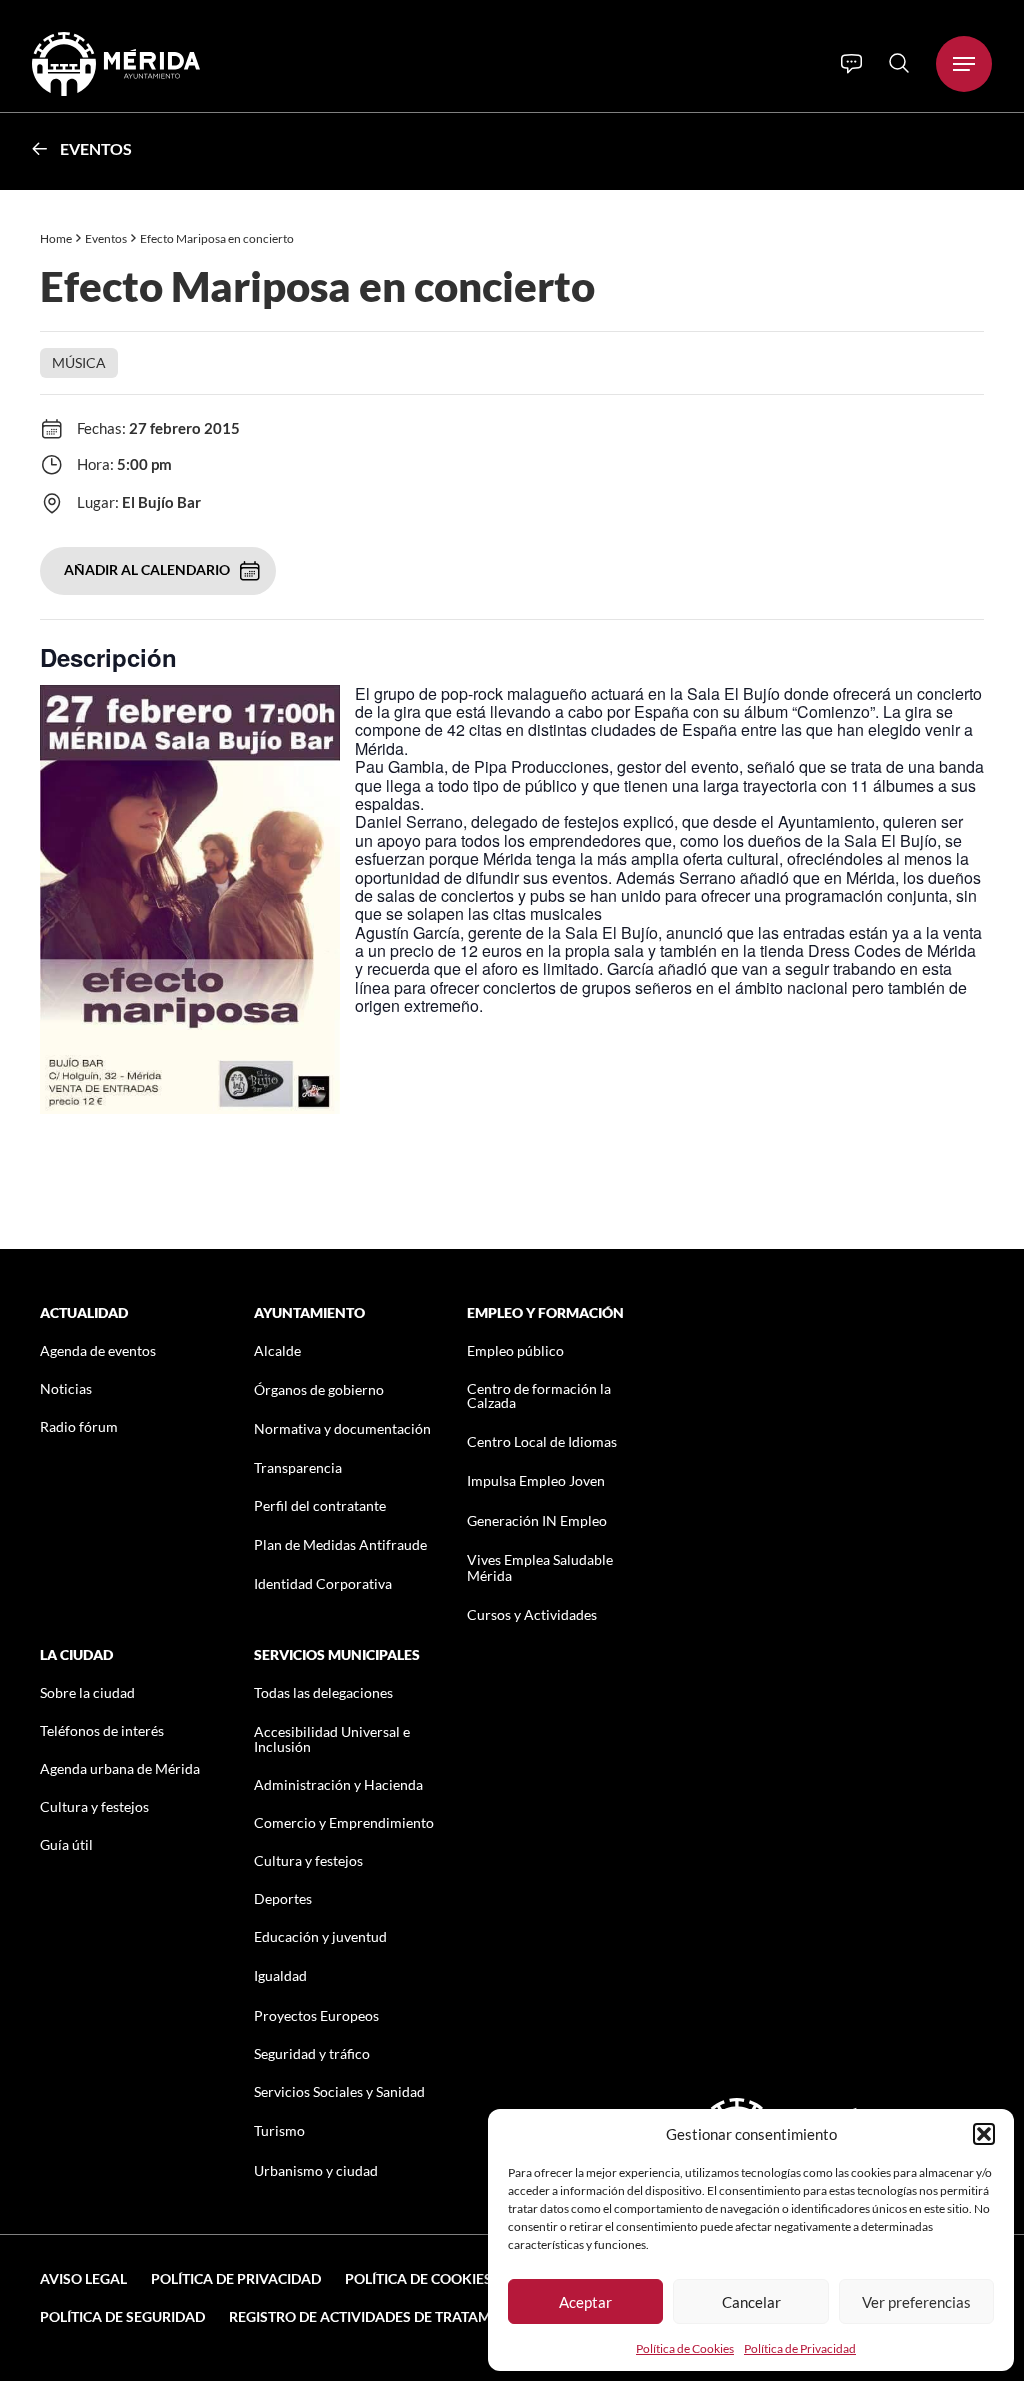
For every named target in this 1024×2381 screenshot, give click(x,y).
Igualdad (280, 1975)
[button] (984, 2134)
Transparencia (298, 1467)
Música (79, 362)
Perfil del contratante (320, 1505)
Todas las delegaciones (323, 1692)
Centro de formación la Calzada (539, 1395)
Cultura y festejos (94, 1806)
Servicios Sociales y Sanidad (339, 2091)
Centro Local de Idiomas (542, 1441)
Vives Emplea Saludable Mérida (540, 1567)
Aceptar (585, 2302)
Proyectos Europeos (316, 2015)
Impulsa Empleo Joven (536, 1480)
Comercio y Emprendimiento (344, 1822)
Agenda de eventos (98, 1350)
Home (56, 238)
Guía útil (66, 1844)
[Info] (851, 64)
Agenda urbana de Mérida (120, 1768)
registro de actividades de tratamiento (380, 2316)
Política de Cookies (685, 2348)
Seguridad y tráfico (312, 2053)
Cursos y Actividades (532, 1614)
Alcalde (277, 1350)
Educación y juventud (320, 1936)
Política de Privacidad (800, 2348)
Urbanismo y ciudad (316, 2170)
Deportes (283, 1898)
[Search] (899, 63)
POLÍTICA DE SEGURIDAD (122, 2316)
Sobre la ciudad (87, 1692)
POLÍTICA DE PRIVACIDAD (236, 2278)
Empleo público (515, 1350)
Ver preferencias (916, 2302)
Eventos (96, 148)
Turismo (279, 2130)
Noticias (66, 1388)
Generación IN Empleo (537, 1520)
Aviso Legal (83, 2278)
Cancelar (751, 2302)
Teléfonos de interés (102, 1730)
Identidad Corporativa (323, 1583)
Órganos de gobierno (319, 1389)
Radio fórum (79, 1426)
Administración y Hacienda (338, 1784)
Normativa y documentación (342, 1428)
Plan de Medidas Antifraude (340, 1544)
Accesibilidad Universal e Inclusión (332, 1739)
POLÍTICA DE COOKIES (418, 2278)
